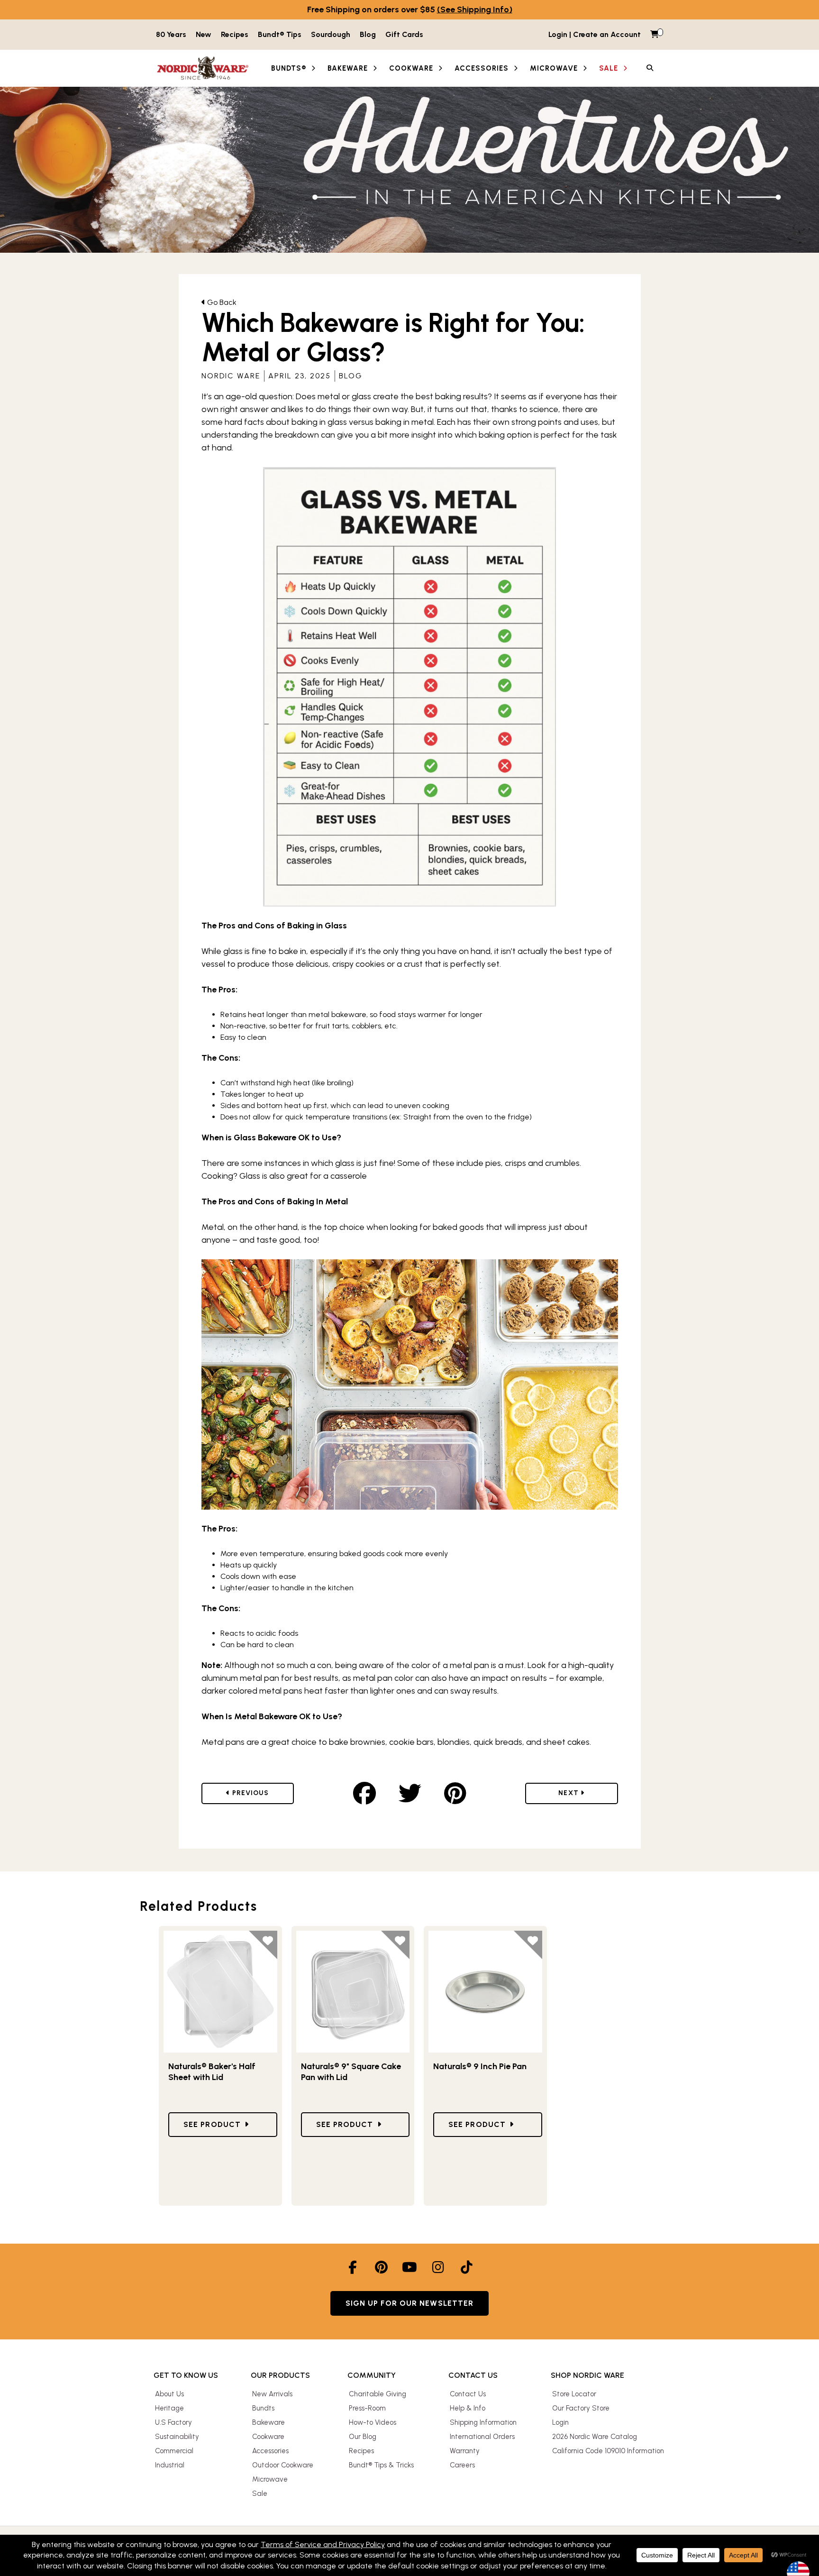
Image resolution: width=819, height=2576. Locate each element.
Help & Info (468, 2408)
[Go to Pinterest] (381, 2267)
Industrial (170, 2465)
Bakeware (268, 2422)
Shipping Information (483, 2422)
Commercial (174, 2451)
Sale (260, 2493)
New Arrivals (272, 2394)
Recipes (235, 34)
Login (560, 2422)
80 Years (171, 34)
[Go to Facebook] (353, 2267)
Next (579, 1793)
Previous (259, 1793)
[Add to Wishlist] (263, 1945)
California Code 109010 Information (608, 2451)
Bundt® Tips (280, 34)
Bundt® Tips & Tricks (381, 2465)
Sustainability (177, 2437)
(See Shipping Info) (475, 9)
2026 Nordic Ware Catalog (595, 2437)
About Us (169, 2394)
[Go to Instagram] (438, 2267)
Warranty (465, 2451)
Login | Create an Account (595, 34)
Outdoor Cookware (283, 2465)
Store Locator (574, 2394)
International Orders (482, 2437)
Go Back (221, 302)
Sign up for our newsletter (410, 2303)
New (204, 34)
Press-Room (367, 2408)
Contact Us (468, 2394)
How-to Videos (373, 2422)
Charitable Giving (378, 2394)
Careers (462, 2465)
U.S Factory (173, 2422)
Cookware (268, 2437)
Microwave (270, 2479)
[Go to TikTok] (466, 2267)
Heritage (169, 2408)
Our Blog (363, 2437)
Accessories (270, 2451)
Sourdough (331, 34)
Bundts (263, 2408)
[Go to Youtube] (409, 2267)
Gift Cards (404, 34)
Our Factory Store (581, 2408)
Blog (368, 34)
